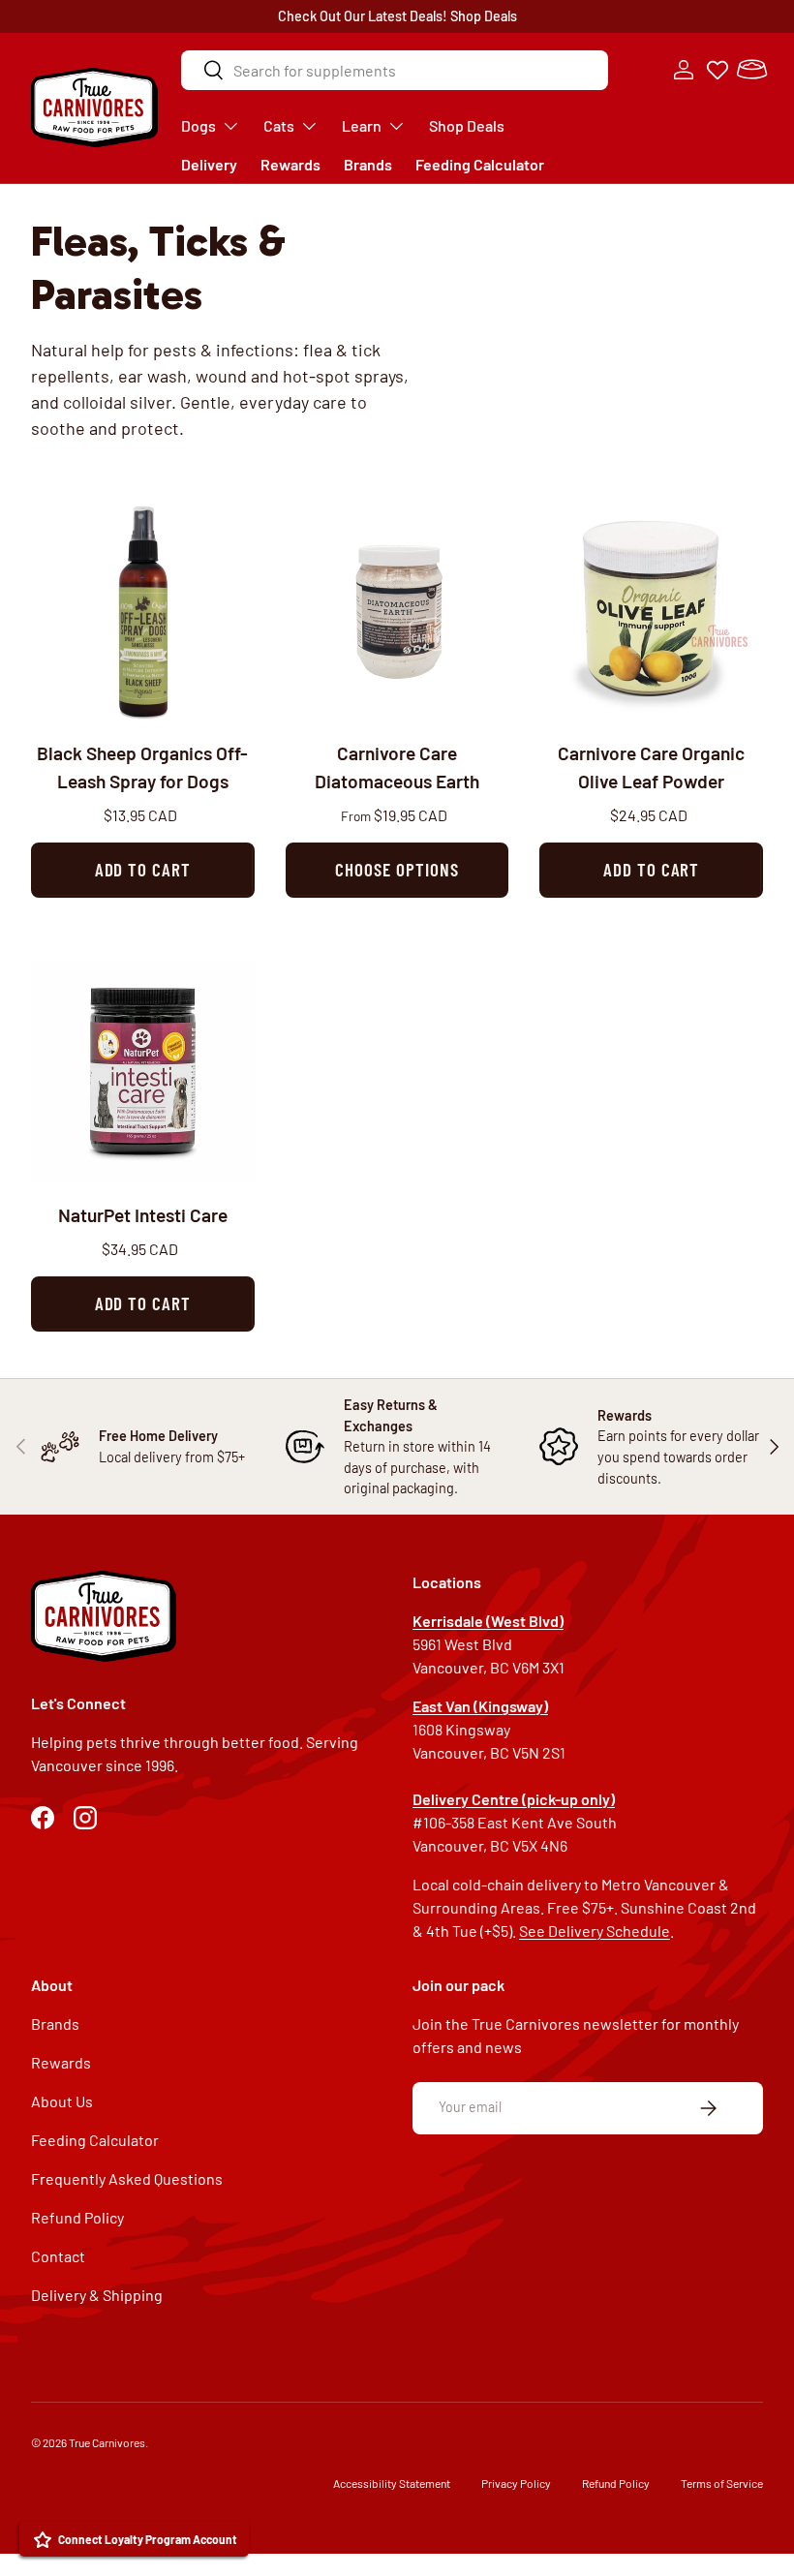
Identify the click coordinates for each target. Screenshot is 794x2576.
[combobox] (395, 70)
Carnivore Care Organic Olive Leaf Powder (651, 767)
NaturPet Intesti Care (143, 1215)
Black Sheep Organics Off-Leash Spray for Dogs (142, 767)
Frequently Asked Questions (127, 2178)
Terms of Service (722, 2483)
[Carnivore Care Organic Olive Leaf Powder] (651, 610)
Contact (58, 2256)
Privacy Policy (516, 2483)
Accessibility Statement (392, 2483)
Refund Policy (77, 2217)
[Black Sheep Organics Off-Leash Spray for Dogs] (143, 610)
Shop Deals (484, 16)
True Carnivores (107, 2442)
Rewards (290, 164)
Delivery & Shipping (97, 2295)
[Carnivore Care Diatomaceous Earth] (397, 610)
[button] (751, 70)
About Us (62, 2101)
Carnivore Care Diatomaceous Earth (397, 767)
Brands (368, 164)
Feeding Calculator (480, 164)
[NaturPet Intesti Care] (143, 1072)
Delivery (209, 164)
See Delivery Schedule (595, 1931)
